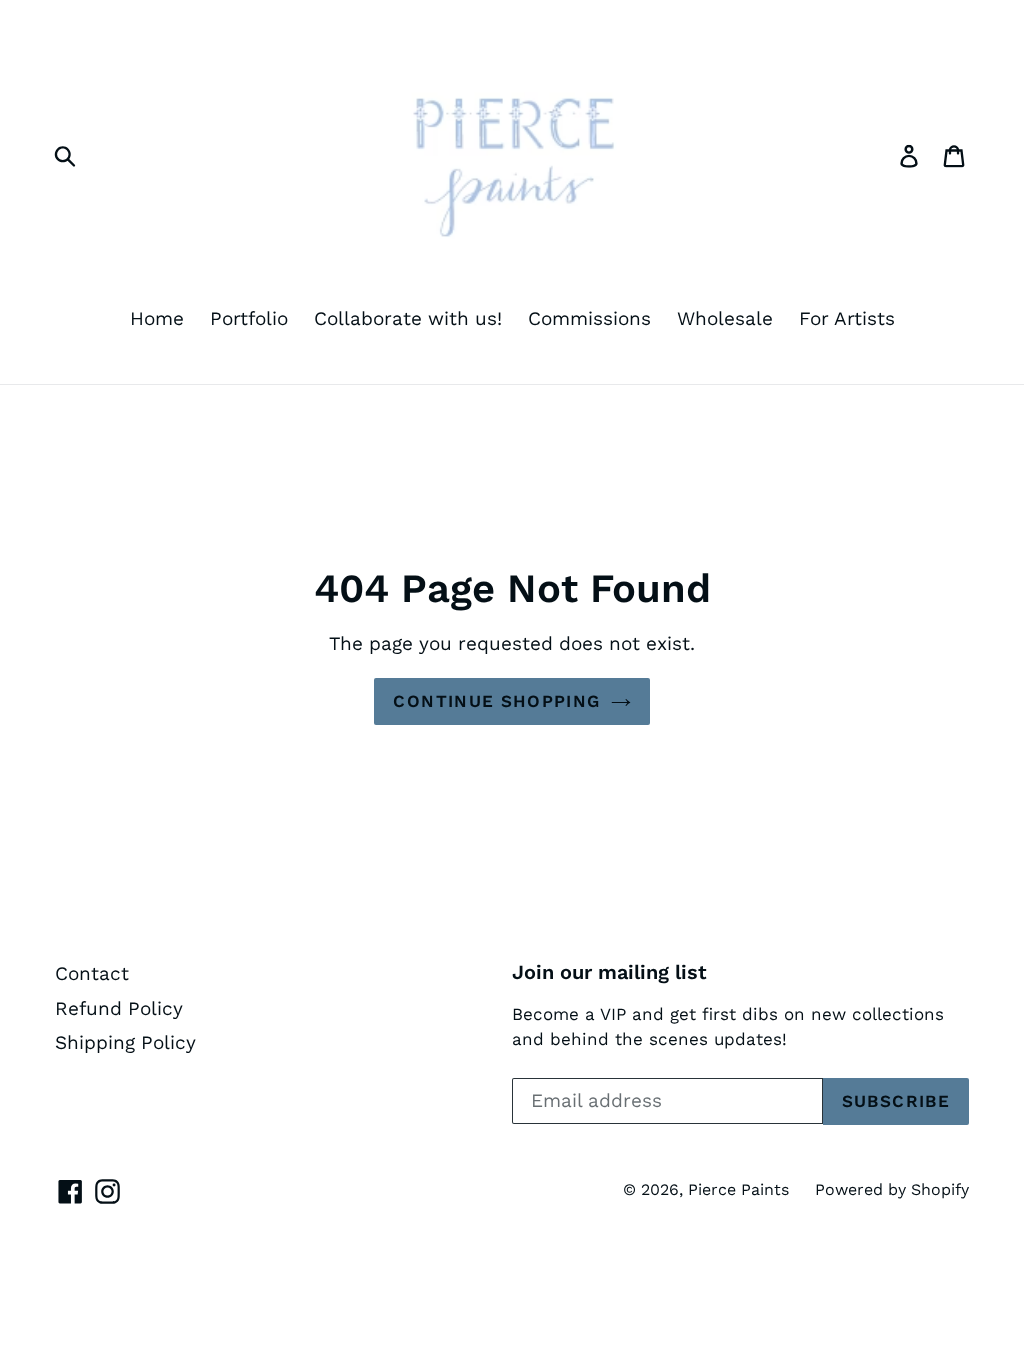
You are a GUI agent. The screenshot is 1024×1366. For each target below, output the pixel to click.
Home (157, 318)
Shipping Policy (125, 1042)
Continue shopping (496, 701)
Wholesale (725, 318)
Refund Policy (119, 1008)
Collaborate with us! (408, 318)
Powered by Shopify (892, 1189)
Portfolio (249, 318)
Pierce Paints (738, 1189)
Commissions (589, 318)
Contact (92, 973)
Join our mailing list (609, 972)
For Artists (847, 318)
